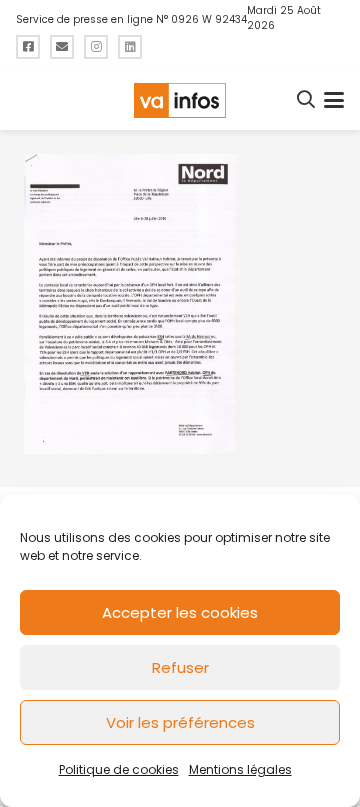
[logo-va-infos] (180, 100)
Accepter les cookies (180, 612)
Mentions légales (240, 769)
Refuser (180, 667)
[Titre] (28, 47)
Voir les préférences (180, 722)
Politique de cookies (119, 769)
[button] (307, 100)
